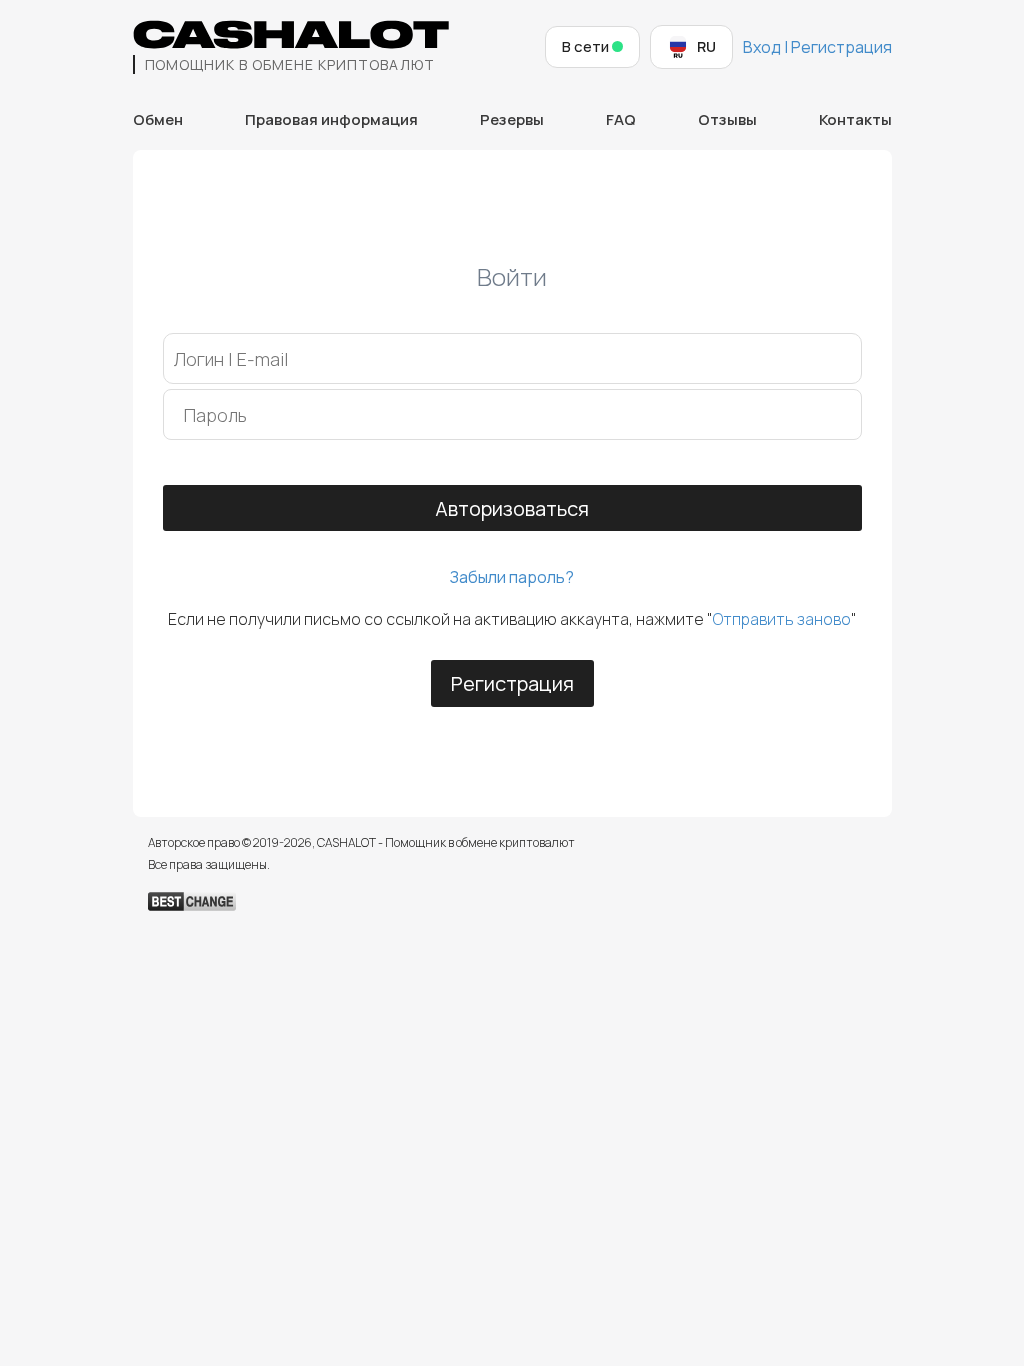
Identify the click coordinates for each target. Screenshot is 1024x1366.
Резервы (512, 119)
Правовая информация (331, 119)
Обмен (158, 119)
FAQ (621, 119)
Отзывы (727, 119)
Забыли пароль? (512, 577)
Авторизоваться (512, 508)
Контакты (855, 119)
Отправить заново (782, 619)
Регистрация (512, 683)
